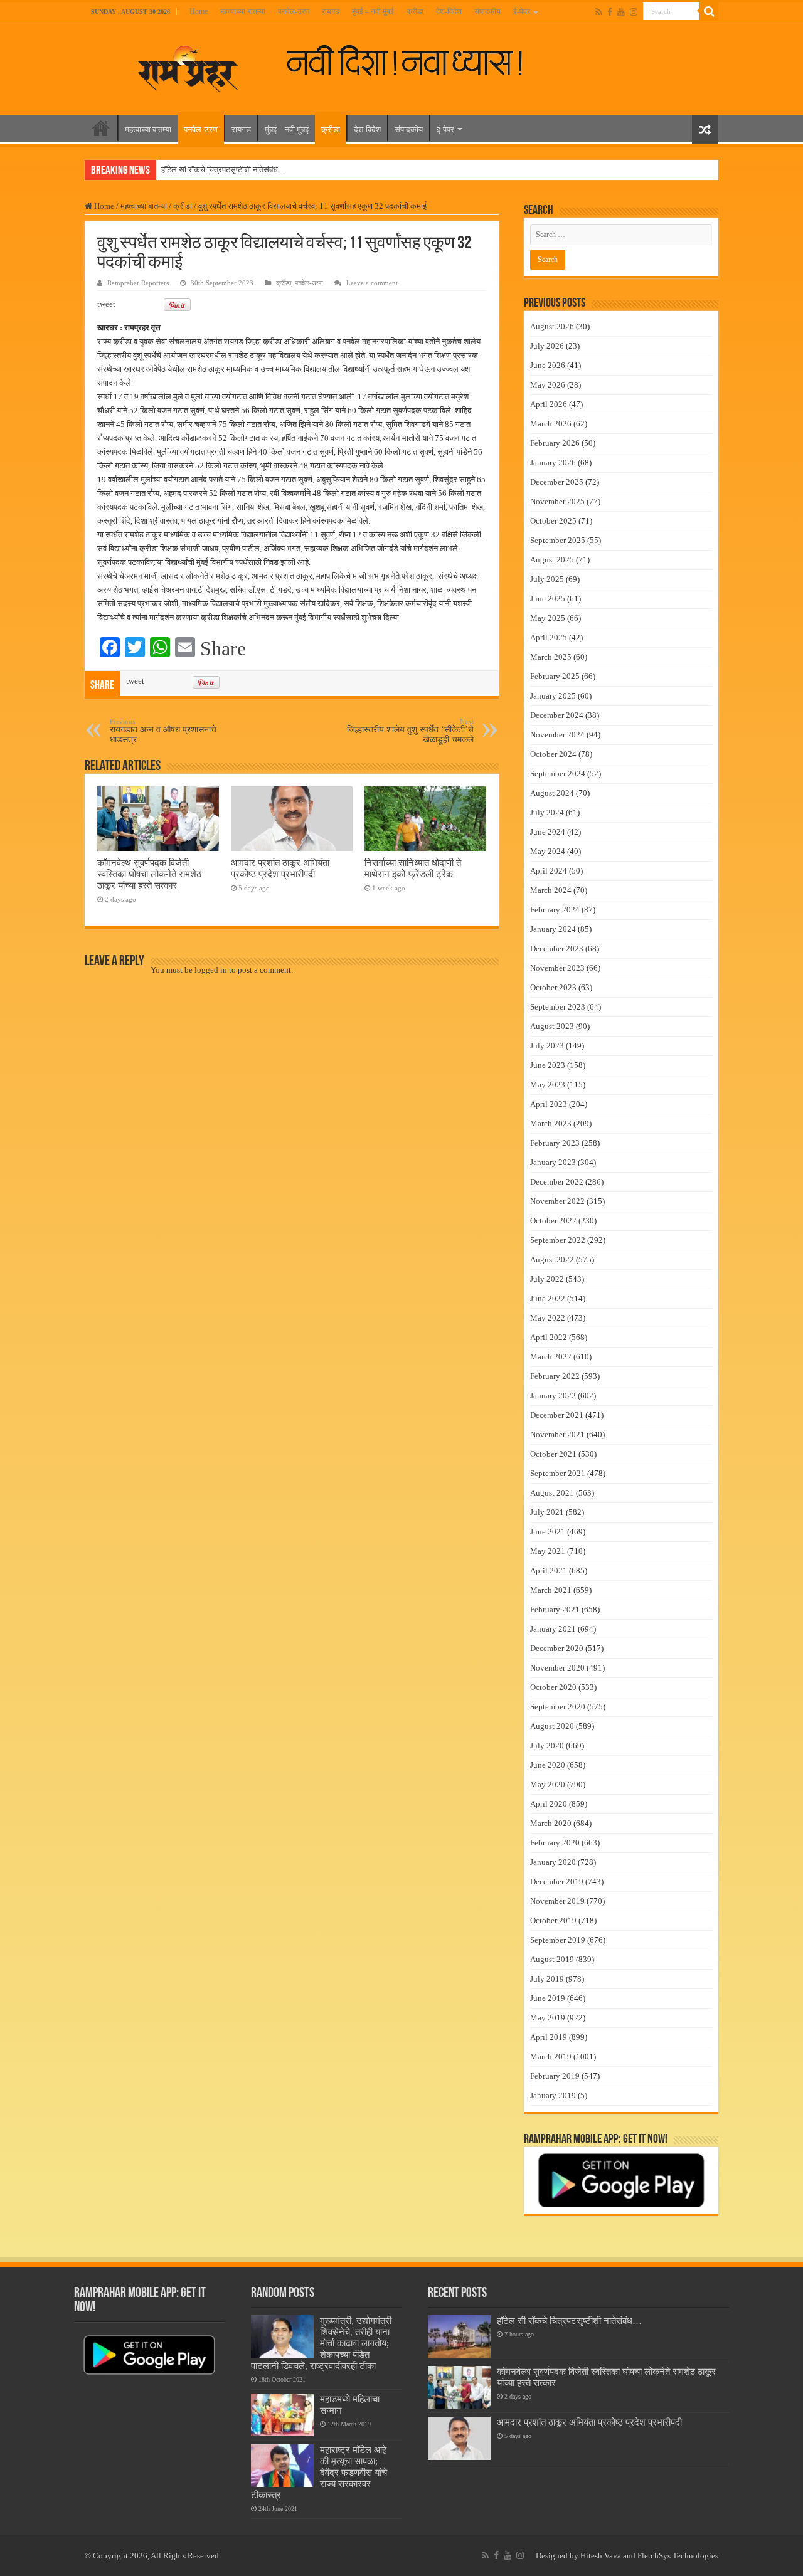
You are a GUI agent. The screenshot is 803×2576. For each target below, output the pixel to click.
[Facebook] (610, 12)
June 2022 (548, 1298)
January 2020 (553, 1862)
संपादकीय (487, 11)
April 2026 (549, 404)
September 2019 (558, 1940)
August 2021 (552, 1493)
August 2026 (552, 326)
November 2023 (557, 968)
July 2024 (547, 812)
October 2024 (553, 754)
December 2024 (557, 715)
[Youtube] (621, 12)
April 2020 (549, 1804)
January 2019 (553, 2095)
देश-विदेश (449, 11)
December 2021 (557, 1415)
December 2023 (557, 948)
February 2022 (555, 1376)
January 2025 (553, 696)
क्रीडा (415, 11)
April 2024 (549, 871)
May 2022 (548, 1318)
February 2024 (555, 910)
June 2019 (548, 1998)
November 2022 (557, 1201)
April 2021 (549, 1570)
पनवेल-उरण (294, 11)
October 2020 (553, 1687)
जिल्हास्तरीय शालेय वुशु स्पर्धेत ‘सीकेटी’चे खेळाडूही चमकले (410, 731)
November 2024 (557, 735)
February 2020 (555, 1843)
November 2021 (557, 1434)
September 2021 (558, 1473)
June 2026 (548, 365)
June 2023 (548, 1065)
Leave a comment (372, 283)
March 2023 (551, 1123)
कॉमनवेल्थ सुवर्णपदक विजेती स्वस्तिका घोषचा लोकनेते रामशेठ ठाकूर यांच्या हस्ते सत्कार (149, 874)
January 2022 (553, 1396)
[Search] (709, 11)
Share (223, 648)
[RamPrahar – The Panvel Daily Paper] (188, 66)
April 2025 (549, 637)
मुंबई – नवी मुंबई (373, 11)
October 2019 (553, 1920)
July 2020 (547, 1745)
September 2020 (558, 1707)
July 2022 (547, 1279)
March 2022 (551, 1357)
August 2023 (552, 1026)
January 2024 (553, 929)
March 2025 (551, 657)
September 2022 (558, 1240)
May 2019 (548, 2018)
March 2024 (551, 890)
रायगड (331, 11)
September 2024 (558, 773)
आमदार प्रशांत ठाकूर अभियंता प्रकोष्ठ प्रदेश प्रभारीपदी (280, 868)
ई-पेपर (522, 11)
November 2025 (557, 501)
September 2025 (558, 540)
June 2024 (548, 832)
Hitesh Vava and (609, 2556)
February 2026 (555, 443)
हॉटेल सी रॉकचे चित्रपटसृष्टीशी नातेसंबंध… (224, 170)
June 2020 (548, 1765)
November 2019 (557, 1901)
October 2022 (553, 1221)
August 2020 (552, 1726)
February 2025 (555, 676)
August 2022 (552, 1259)
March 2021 (551, 1590)
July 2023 (547, 1046)
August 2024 (552, 793)
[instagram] (634, 12)
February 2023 (555, 1143)
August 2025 (552, 560)
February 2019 (555, 2076)
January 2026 (553, 462)
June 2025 (548, 599)
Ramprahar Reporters (138, 283)
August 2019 (552, 1959)
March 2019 (551, 2056)
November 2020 (557, 1668)
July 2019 (547, 1979)
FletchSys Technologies (678, 2556)
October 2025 (553, 521)
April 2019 (549, 2037)
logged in (211, 970)
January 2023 (553, 1162)
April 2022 (549, 1337)
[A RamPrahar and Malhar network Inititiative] (415, 61)
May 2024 (548, 851)
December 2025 (557, 482)
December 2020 (557, 1648)
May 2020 (548, 1784)
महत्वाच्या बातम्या (243, 11)
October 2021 (553, 1454)
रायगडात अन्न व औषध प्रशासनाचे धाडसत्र (163, 731)
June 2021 (548, 1532)
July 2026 (547, 346)
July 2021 (547, 1512)
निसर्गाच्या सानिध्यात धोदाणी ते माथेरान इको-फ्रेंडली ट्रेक (413, 868)
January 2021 (553, 1629)
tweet (106, 304)
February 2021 (555, 1609)
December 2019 (557, 1882)
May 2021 (548, 1551)
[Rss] (599, 12)
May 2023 (548, 1085)
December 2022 (557, 1182)
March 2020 (551, 1823)
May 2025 (548, 618)
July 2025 (547, 579)
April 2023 (549, 1104)
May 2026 (548, 385)
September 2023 (558, 1007)
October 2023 (553, 987)
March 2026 (551, 424)
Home (199, 11)
